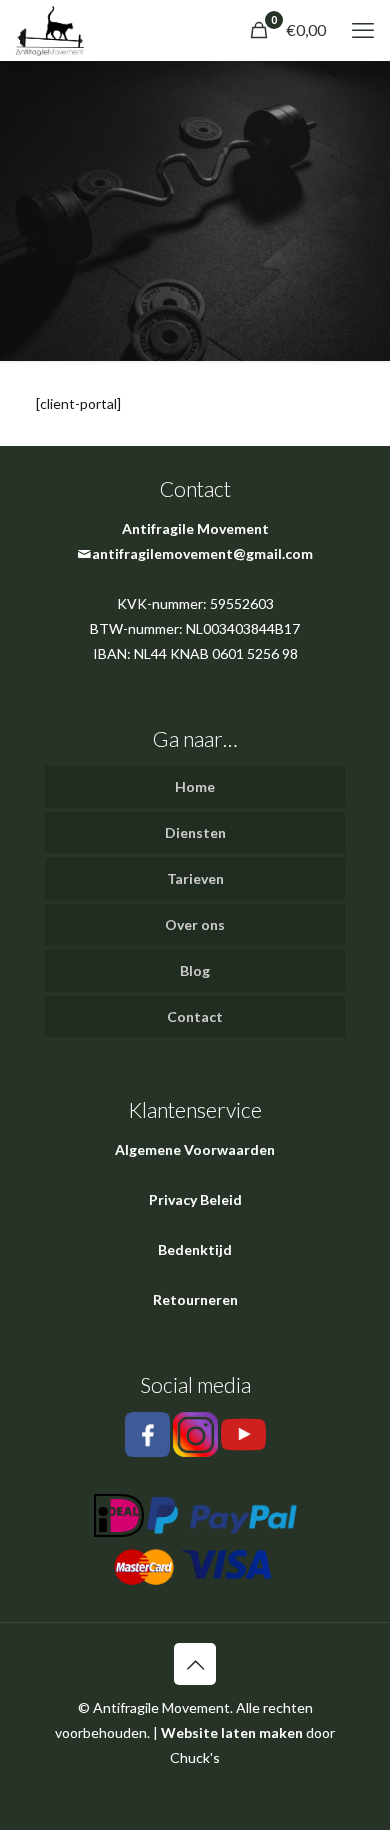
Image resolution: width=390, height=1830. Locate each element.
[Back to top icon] (195, 1664)
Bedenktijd (195, 1249)
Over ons (195, 924)
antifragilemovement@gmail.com (202, 553)
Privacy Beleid (195, 1199)
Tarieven (195, 878)
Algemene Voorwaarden (195, 1149)
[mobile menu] (363, 30)
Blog (195, 970)
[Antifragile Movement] (49, 30)
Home (195, 786)
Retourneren (195, 1299)
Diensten (195, 832)
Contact (195, 1016)
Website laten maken (232, 1732)
